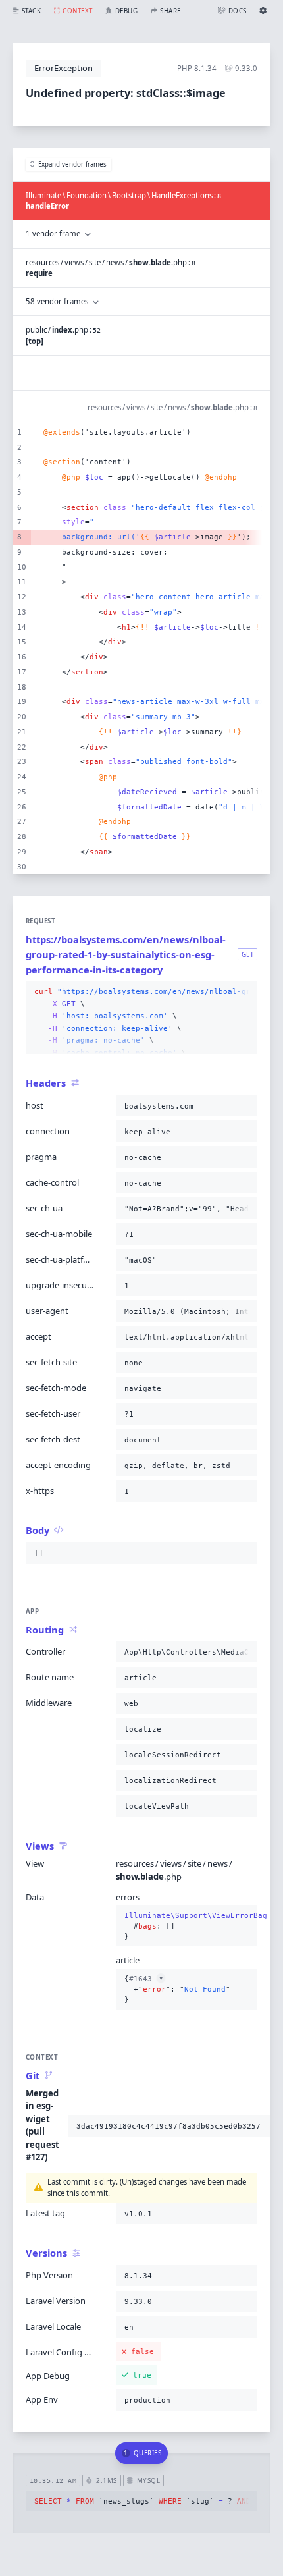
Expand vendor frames (72, 164)
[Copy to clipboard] (245, 992)
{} (187, 1926)
